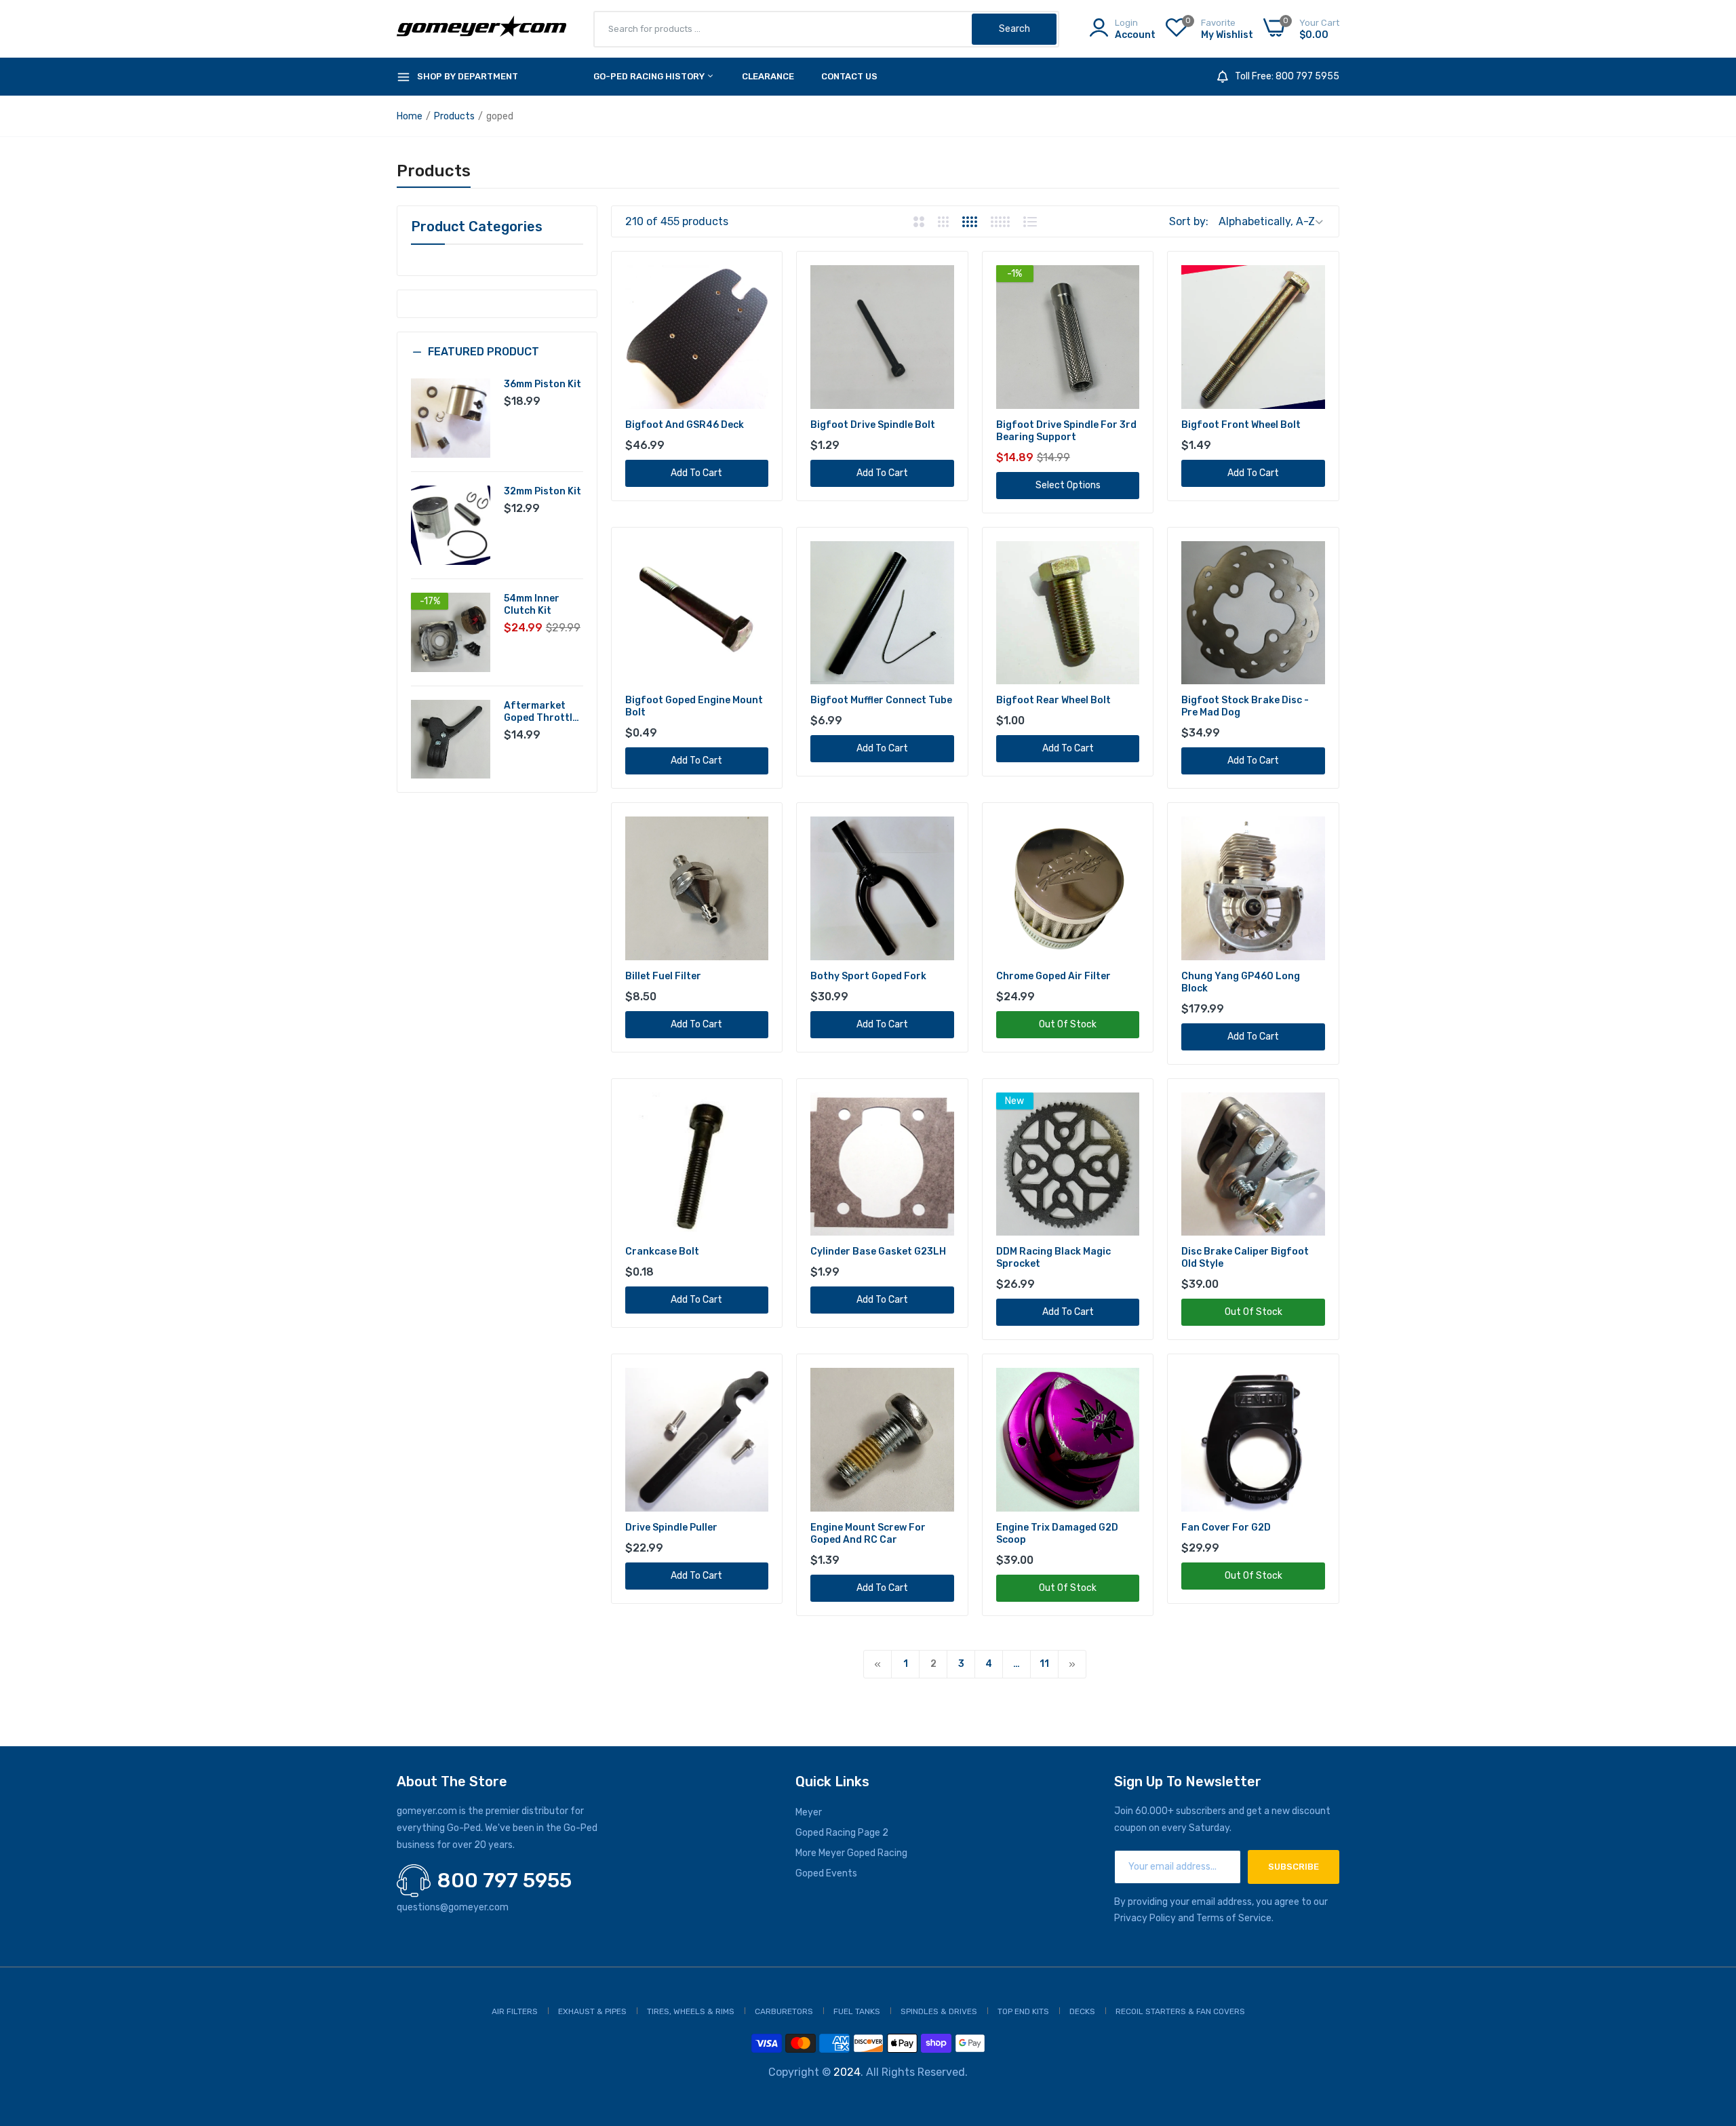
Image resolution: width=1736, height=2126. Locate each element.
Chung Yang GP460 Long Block (1241, 982)
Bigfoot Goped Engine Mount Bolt (694, 706)
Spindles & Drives (939, 2011)
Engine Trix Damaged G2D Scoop (1057, 1534)
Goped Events (826, 1873)
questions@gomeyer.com (453, 1907)
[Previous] (877, 1664)
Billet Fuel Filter (663, 976)
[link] (756, 277)
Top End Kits (1023, 2011)
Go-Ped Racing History (650, 76)
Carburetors (784, 2011)
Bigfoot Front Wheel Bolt (1241, 425)
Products (454, 116)
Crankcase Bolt (662, 1252)
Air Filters (515, 2011)
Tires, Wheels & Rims (691, 2011)
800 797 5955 (505, 1881)
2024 (847, 2072)
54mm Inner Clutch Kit (532, 605)
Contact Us (849, 76)
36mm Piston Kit (542, 384)
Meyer (809, 1812)
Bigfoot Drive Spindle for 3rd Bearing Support (1066, 431)
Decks (1082, 2011)
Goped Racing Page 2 (842, 1833)
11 (1044, 1664)
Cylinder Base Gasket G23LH (878, 1252)
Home (410, 116)
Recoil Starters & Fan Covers (1180, 2011)
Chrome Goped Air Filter (1053, 976)
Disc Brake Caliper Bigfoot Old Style (1245, 1258)
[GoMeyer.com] (481, 29)
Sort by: (1189, 221)
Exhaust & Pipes (592, 2011)
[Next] (1072, 1664)
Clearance (768, 76)
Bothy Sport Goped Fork (868, 976)
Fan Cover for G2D (1226, 1528)
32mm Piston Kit (542, 491)
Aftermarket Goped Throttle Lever (541, 712)
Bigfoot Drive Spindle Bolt (873, 425)
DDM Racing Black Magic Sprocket (1053, 1258)
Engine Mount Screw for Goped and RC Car (868, 1534)
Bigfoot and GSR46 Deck (685, 425)
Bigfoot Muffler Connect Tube (881, 700)
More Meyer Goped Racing (851, 1853)
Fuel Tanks (857, 2011)
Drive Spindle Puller (671, 1528)
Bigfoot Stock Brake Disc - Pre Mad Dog (1245, 706)
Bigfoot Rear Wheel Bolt (1053, 700)
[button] (497, 362)
